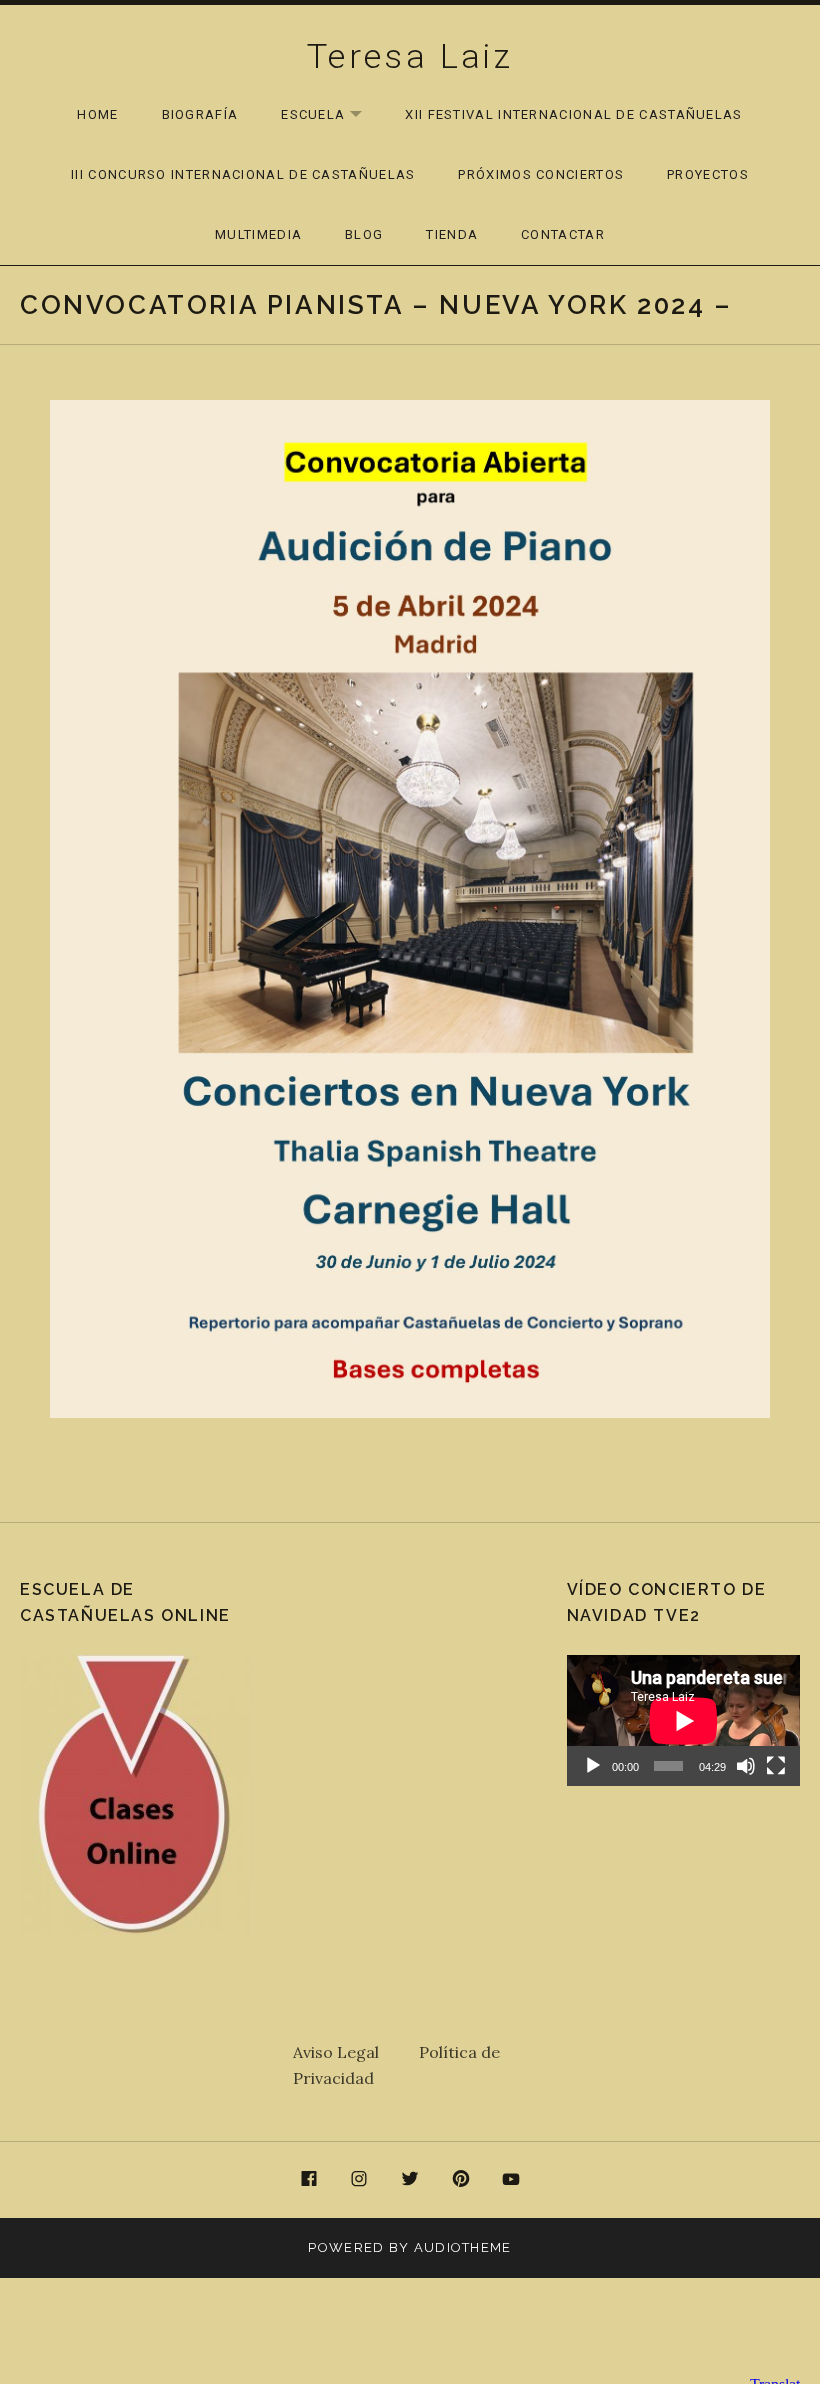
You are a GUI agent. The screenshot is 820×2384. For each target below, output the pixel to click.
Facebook (309, 2180)
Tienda (452, 234)
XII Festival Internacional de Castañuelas (573, 114)
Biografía (200, 114)
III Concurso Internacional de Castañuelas (243, 174)
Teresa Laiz (410, 56)
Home (97, 114)
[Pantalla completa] (776, 1766)
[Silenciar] (746, 1766)
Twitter (410, 2180)
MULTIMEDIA (258, 234)
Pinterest (461, 2180)
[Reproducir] (593, 1766)
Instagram (360, 2180)
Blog (364, 234)
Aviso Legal (356, 2052)
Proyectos (708, 174)
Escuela (331, 115)
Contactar (563, 234)
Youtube (511, 2180)
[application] (683, 1720)
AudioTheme (463, 2247)
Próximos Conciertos (541, 174)
